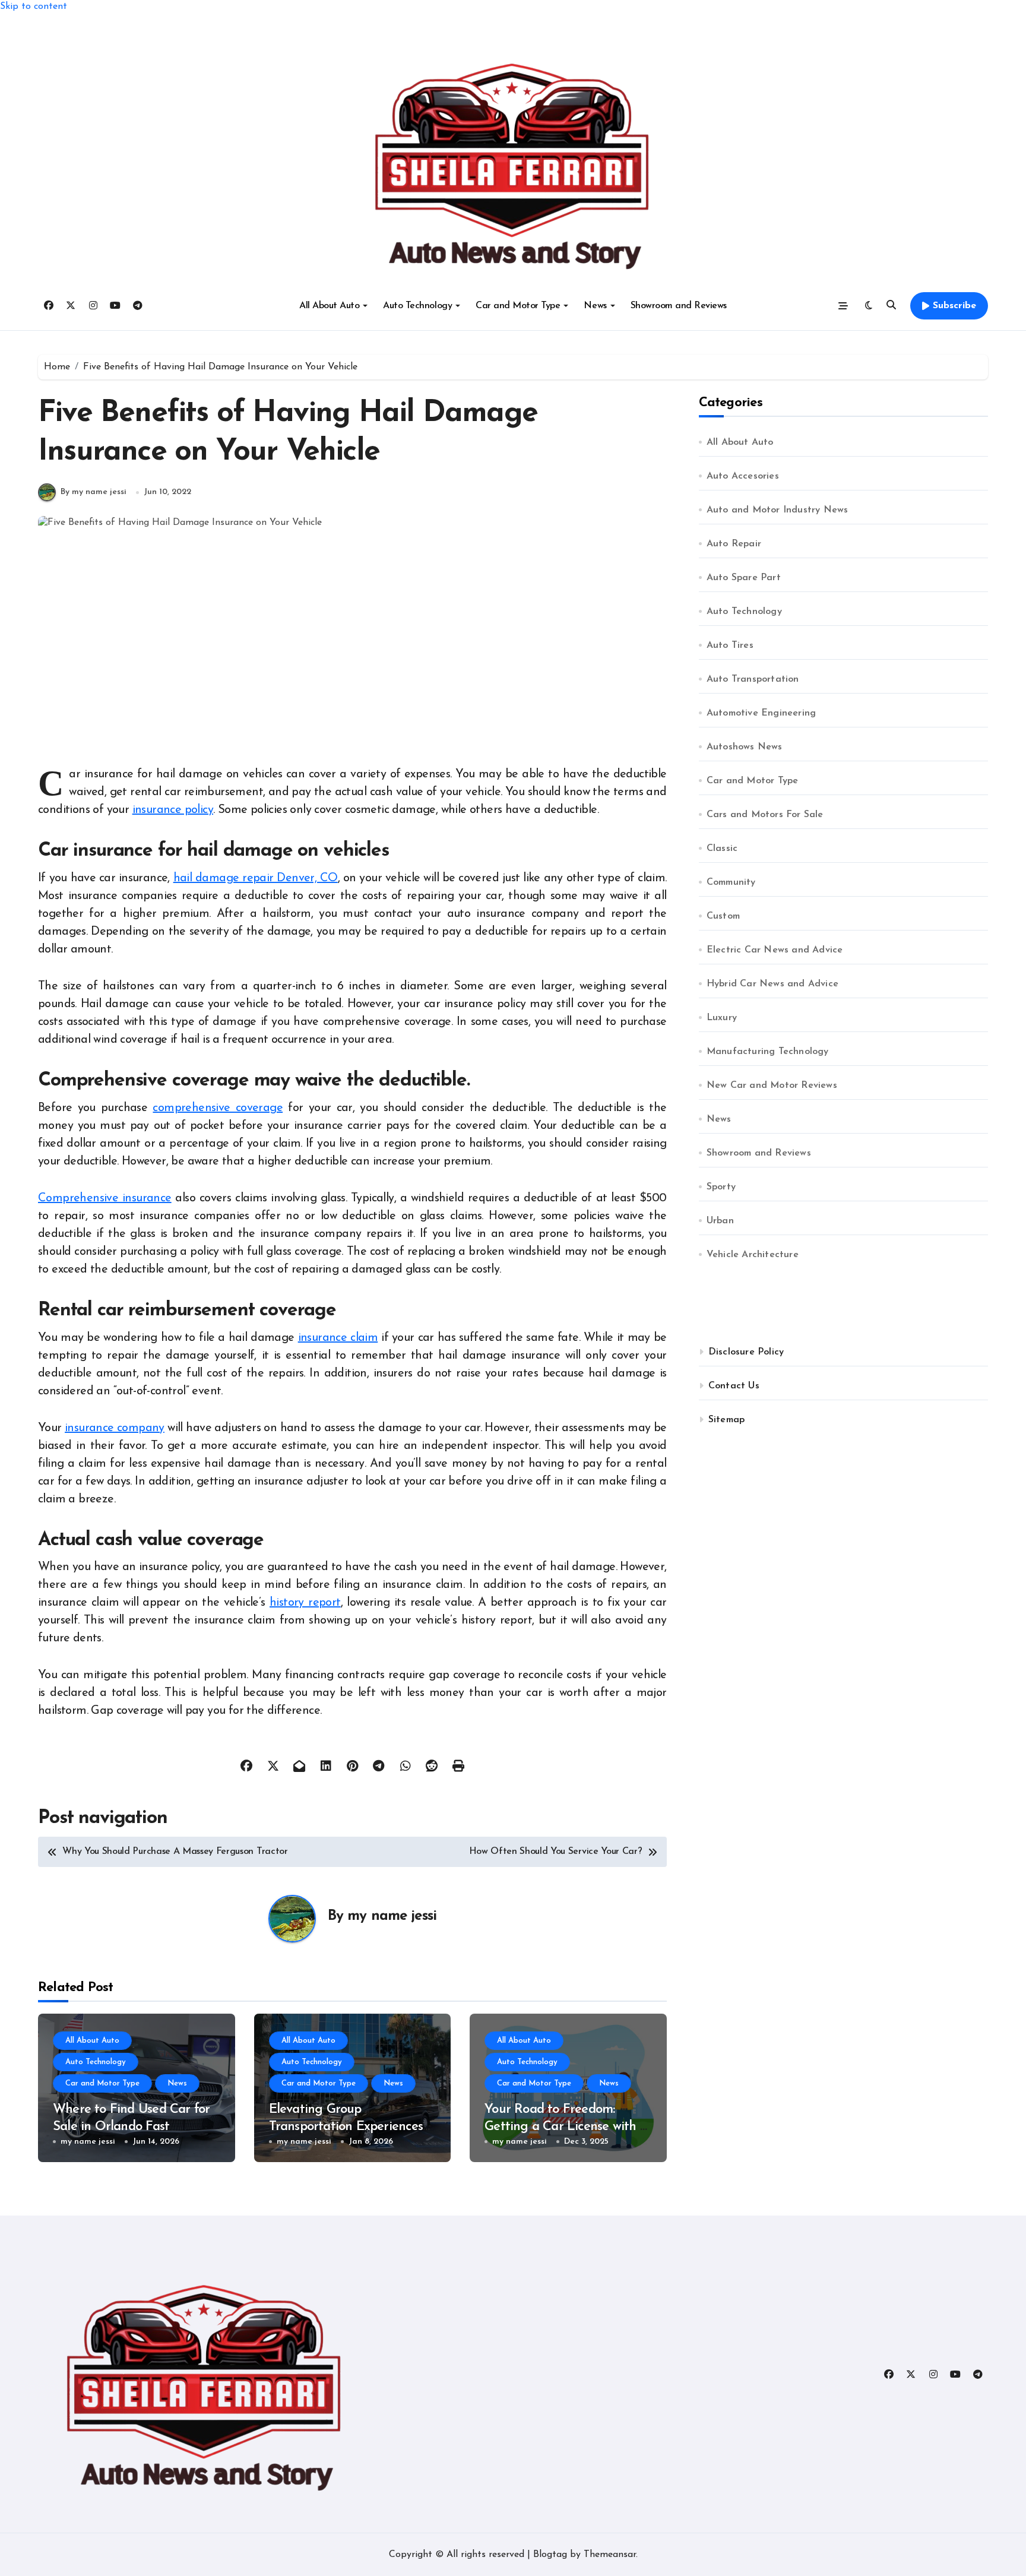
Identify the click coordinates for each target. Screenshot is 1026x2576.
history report (305, 1603)
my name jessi (392, 1916)
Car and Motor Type (518, 306)
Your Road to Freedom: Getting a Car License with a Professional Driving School (566, 2126)
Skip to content (34, 7)
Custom (723, 916)
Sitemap (726, 1420)
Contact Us (734, 1386)
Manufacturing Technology (768, 1052)
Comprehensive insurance (105, 1198)
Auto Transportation (753, 679)
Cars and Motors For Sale (765, 815)
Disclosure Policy (746, 1352)
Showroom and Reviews (679, 306)
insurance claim (338, 1338)
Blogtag (550, 2555)
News (595, 306)
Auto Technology (417, 306)
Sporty (721, 1187)
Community (731, 882)
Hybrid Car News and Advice (772, 984)
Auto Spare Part (744, 578)
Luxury (722, 1018)
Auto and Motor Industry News (778, 510)
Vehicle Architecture (753, 1255)
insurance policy (173, 810)
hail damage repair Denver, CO (256, 878)
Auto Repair (734, 544)
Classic (722, 849)
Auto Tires (730, 645)
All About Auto (329, 306)
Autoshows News (745, 747)
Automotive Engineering (761, 713)
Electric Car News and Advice (775, 950)
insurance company (115, 1428)
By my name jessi (94, 492)
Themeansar (610, 2555)
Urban (720, 1221)
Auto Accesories (743, 476)
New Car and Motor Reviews (772, 1086)
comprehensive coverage (218, 1108)
